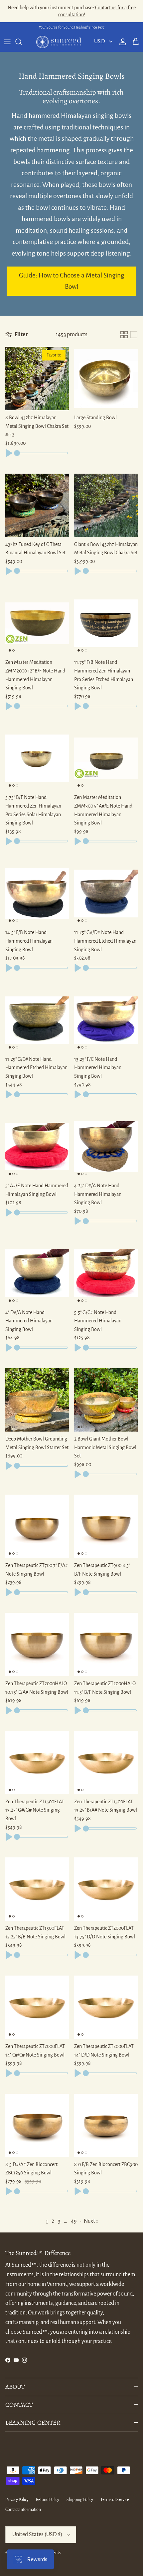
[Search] (22, 42)
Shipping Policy (80, 2500)
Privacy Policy (17, 2500)
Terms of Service (115, 2500)
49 (74, 2221)
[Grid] (124, 335)
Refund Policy (48, 2500)
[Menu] (7, 42)
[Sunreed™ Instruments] (59, 42)
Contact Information (23, 2510)
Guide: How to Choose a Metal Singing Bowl (71, 281)
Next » (91, 2221)
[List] (134, 335)
